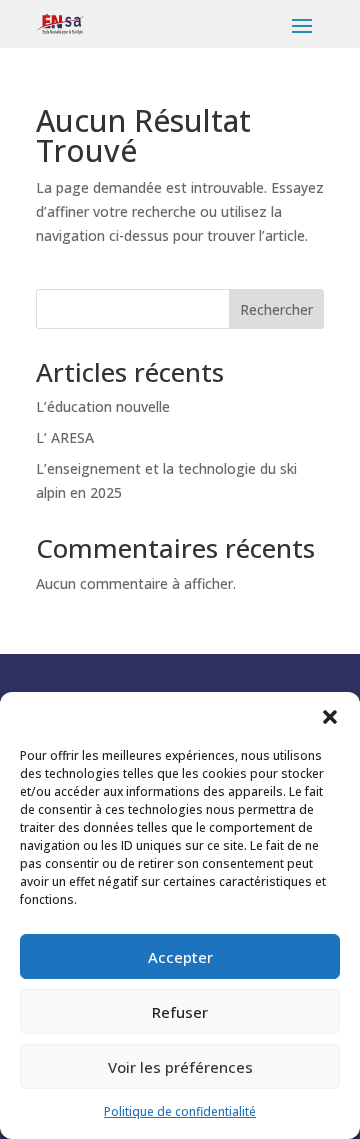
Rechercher (276, 309)
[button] (330, 717)
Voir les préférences (180, 1067)
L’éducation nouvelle (103, 406)
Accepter (180, 957)
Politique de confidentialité (180, 1111)
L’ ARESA (65, 437)
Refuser (180, 1012)
